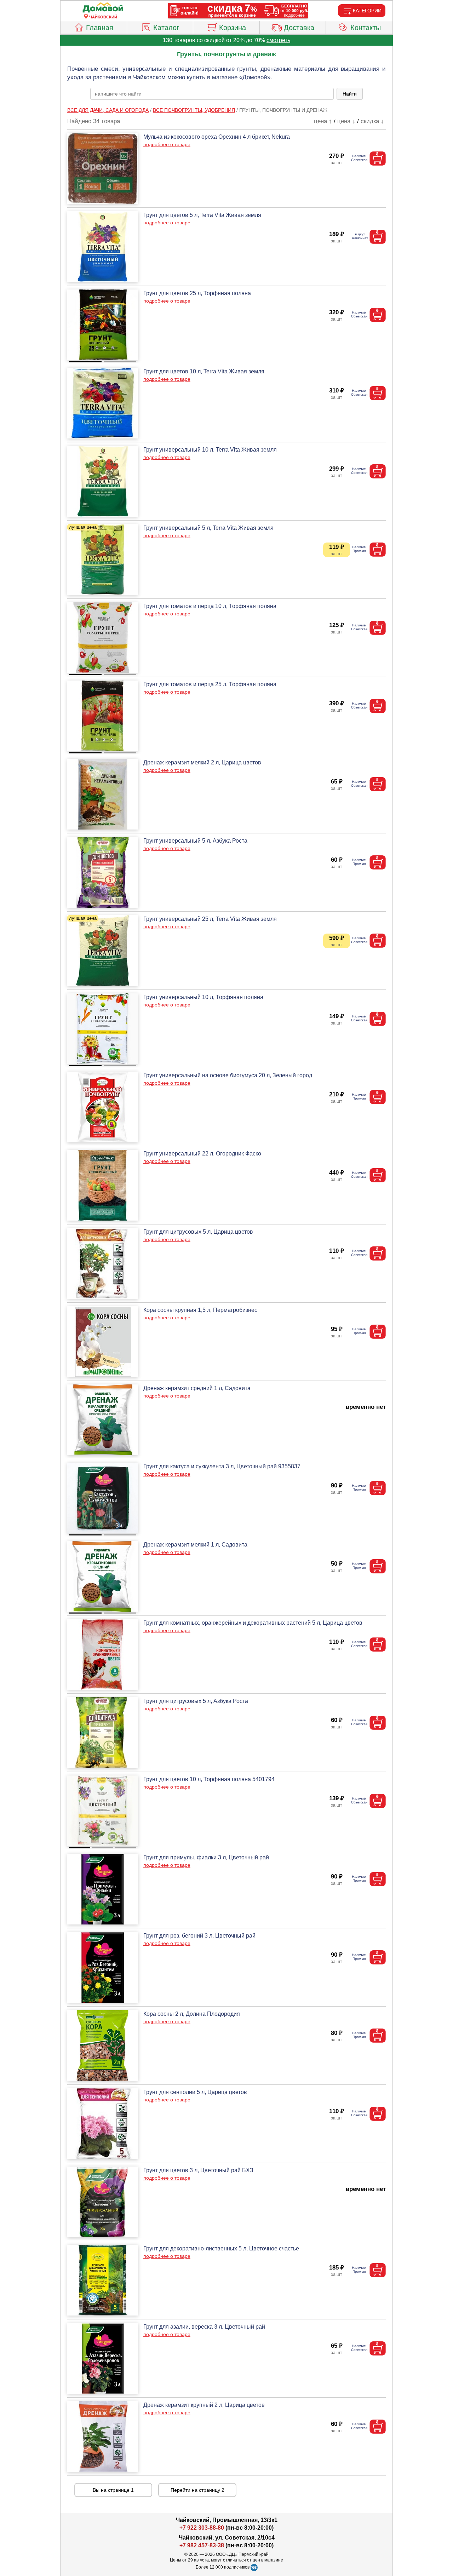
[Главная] (103, 8)
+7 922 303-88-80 (202, 2528)
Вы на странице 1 (113, 2490)
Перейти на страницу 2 (197, 2490)
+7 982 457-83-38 (202, 2545)
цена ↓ (346, 121)
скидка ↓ (372, 121)
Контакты (366, 28)
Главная (100, 28)
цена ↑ (323, 121)
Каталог (166, 28)
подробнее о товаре (167, 144)
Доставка (299, 28)
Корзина (233, 28)
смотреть (278, 40)
